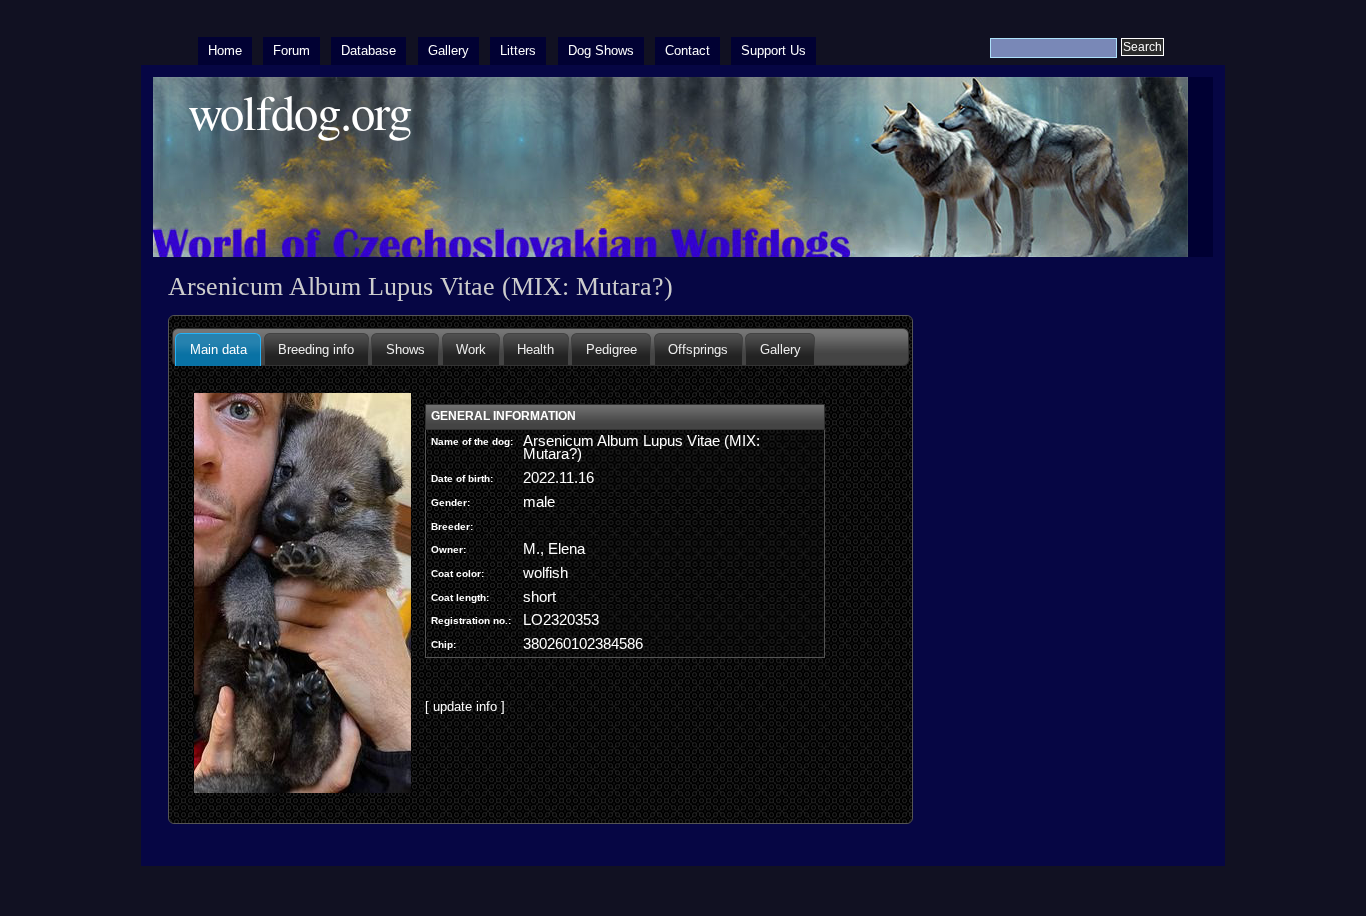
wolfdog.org (299, 111)
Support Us (773, 50)
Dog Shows (601, 50)
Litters (518, 50)
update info (465, 706)
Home (225, 50)
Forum (291, 50)
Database (368, 50)
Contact (687, 50)
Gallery (448, 50)
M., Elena (554, 549)
